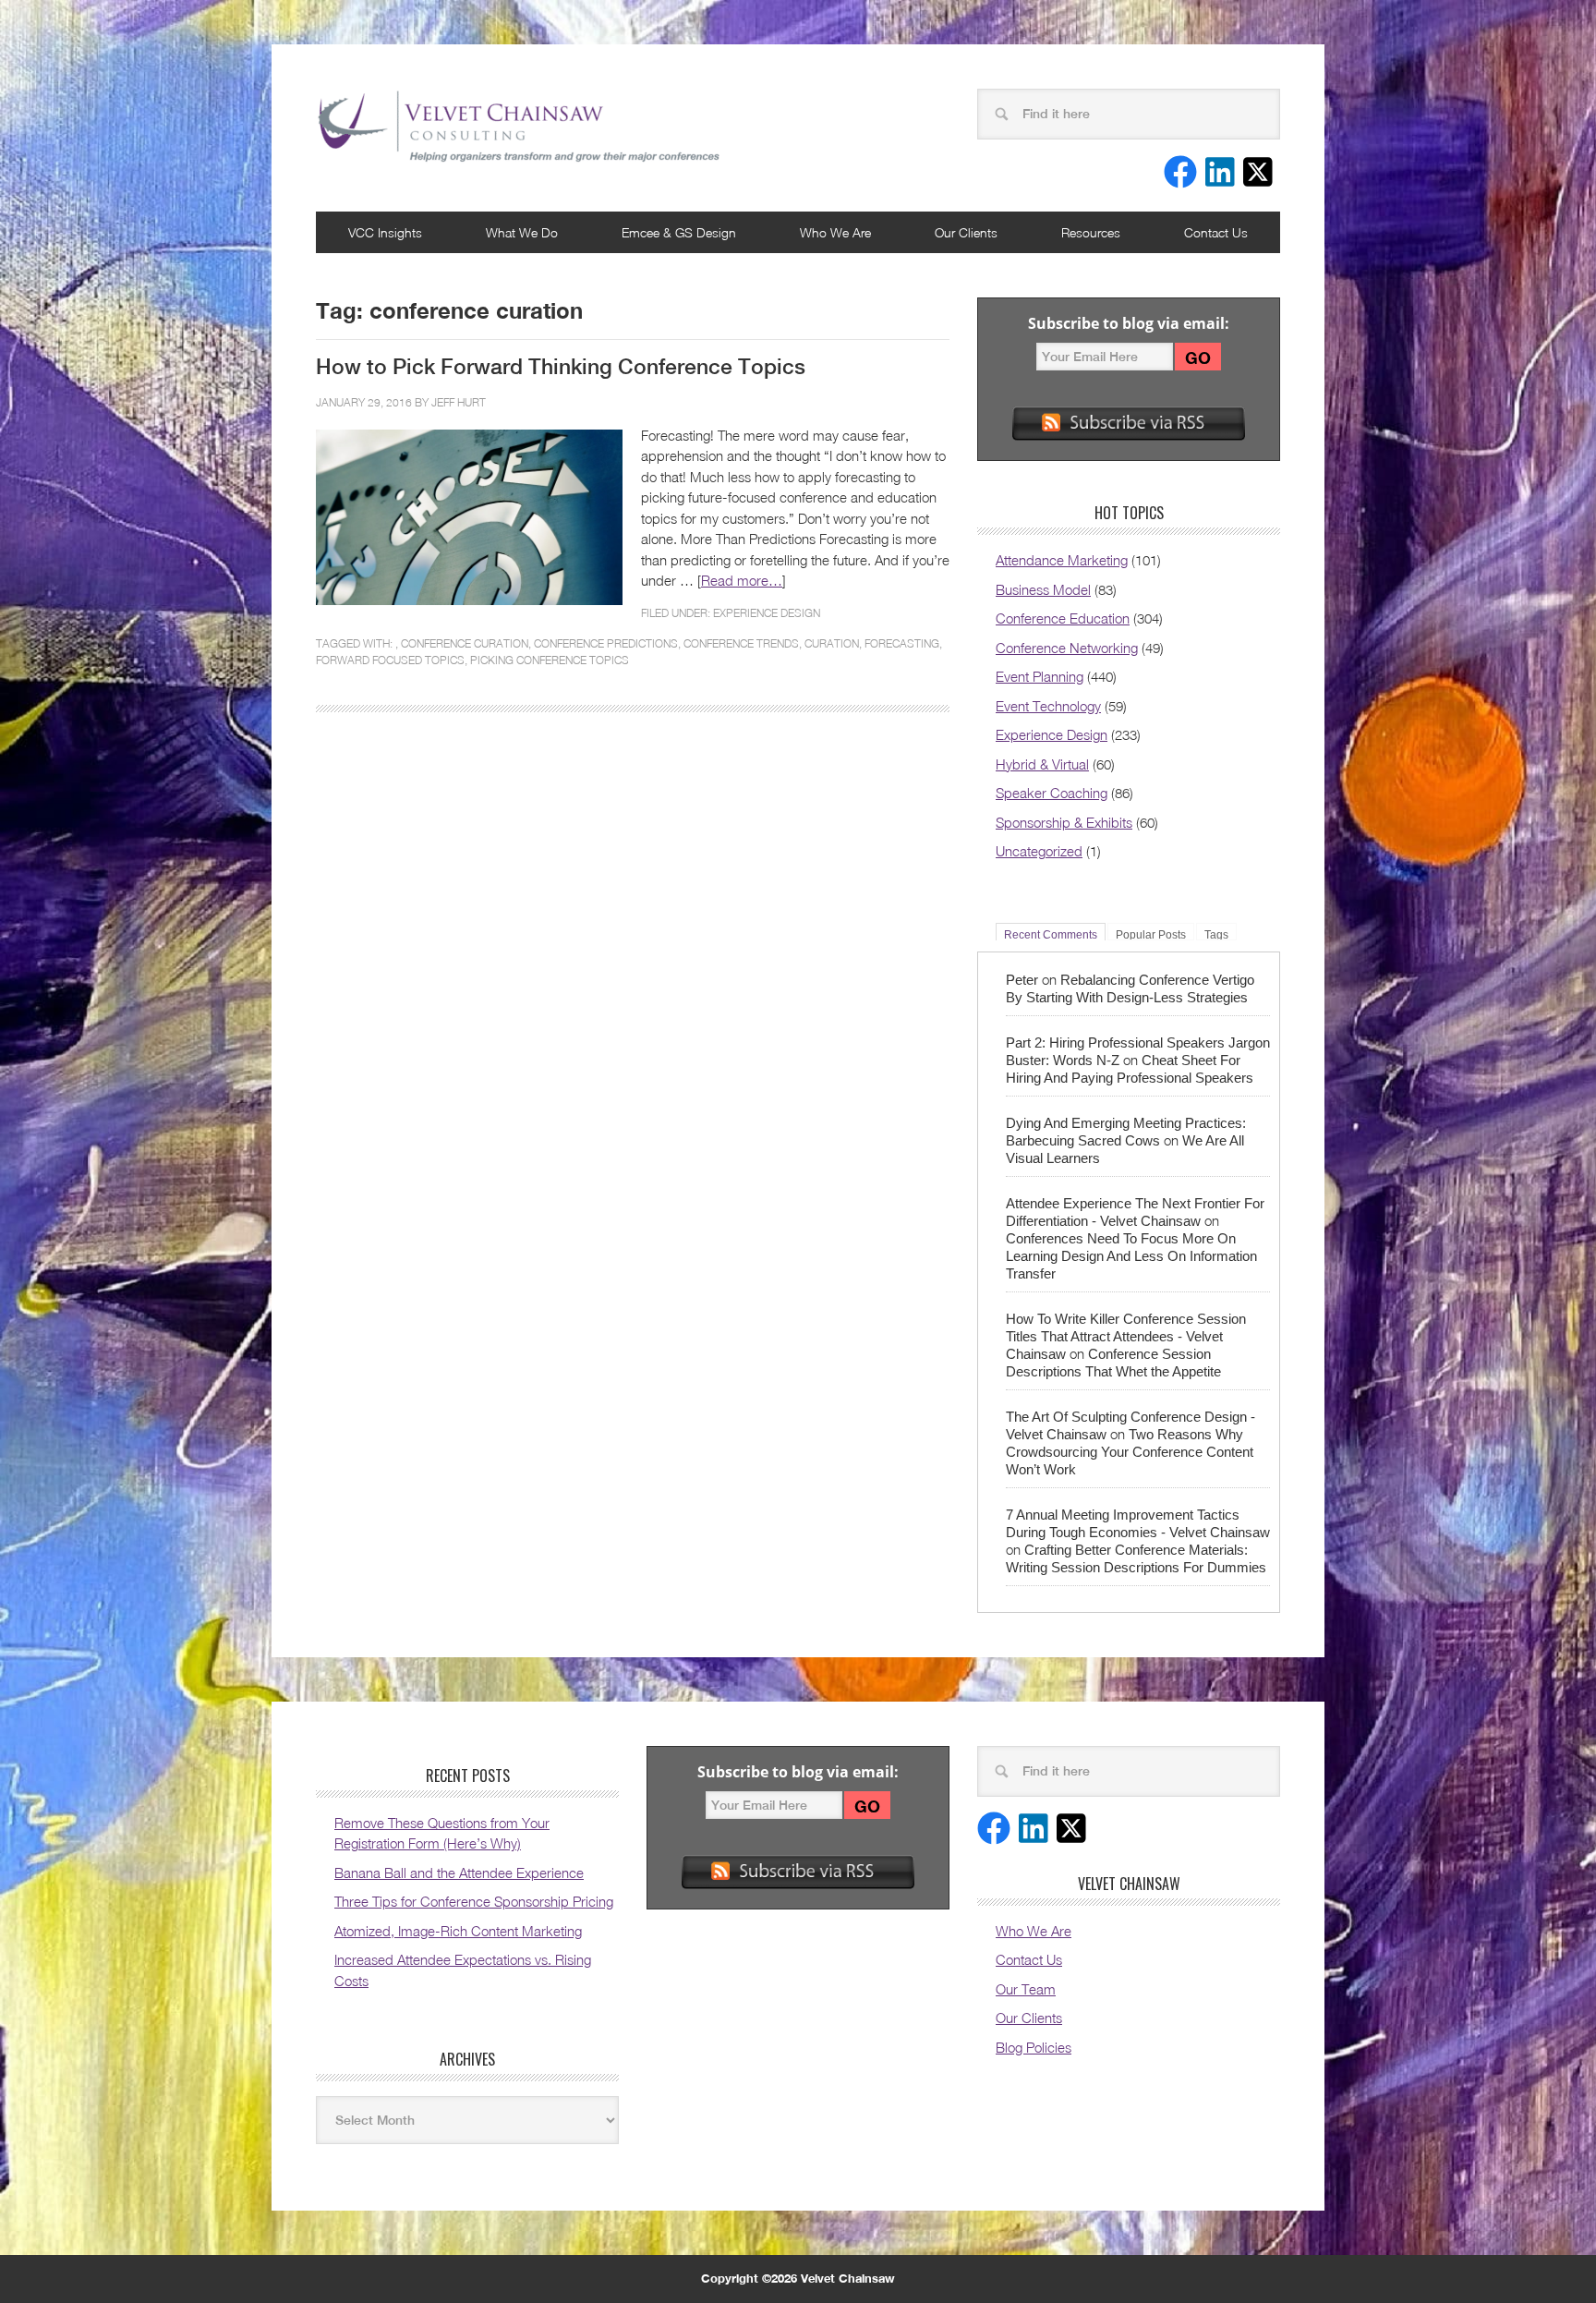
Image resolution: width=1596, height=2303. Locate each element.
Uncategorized (1039, 851)
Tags (1216, 934)
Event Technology (1048, 706)
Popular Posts (1151, 934)
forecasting (902, 643)
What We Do (522, 232)
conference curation (465, 643)
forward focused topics (390, 660)
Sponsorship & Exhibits (1064, 822)
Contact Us (1216, 232)
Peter (1022, 980)
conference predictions (606, 643)
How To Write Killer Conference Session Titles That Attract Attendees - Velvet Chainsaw (1126, 1336)
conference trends (741, 643)
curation (832, 643)
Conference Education (1063, 618)
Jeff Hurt (459, 402)
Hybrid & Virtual (1042, 764)
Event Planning (1040, 676)
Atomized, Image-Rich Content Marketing (458, 1931)
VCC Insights (385, 232)
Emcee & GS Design (679, 232)
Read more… (742, 580)
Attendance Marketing (1062, 560)
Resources (1091, 232)
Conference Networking (1067, 648)
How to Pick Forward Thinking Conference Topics (561, 367)
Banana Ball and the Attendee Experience (459, 1873)
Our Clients (966, 232)
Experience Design (767, 613)
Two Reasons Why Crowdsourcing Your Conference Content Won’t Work (1130, 1452)
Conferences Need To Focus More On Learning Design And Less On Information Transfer (1131, 1256)
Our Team (1026, 1989)
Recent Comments (1051, 934)
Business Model (1043, 589)
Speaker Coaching (1052, 793)
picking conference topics (550, 660)
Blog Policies (1034, 2047)
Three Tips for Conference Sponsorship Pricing (474, 1901)
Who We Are (835, 232)
